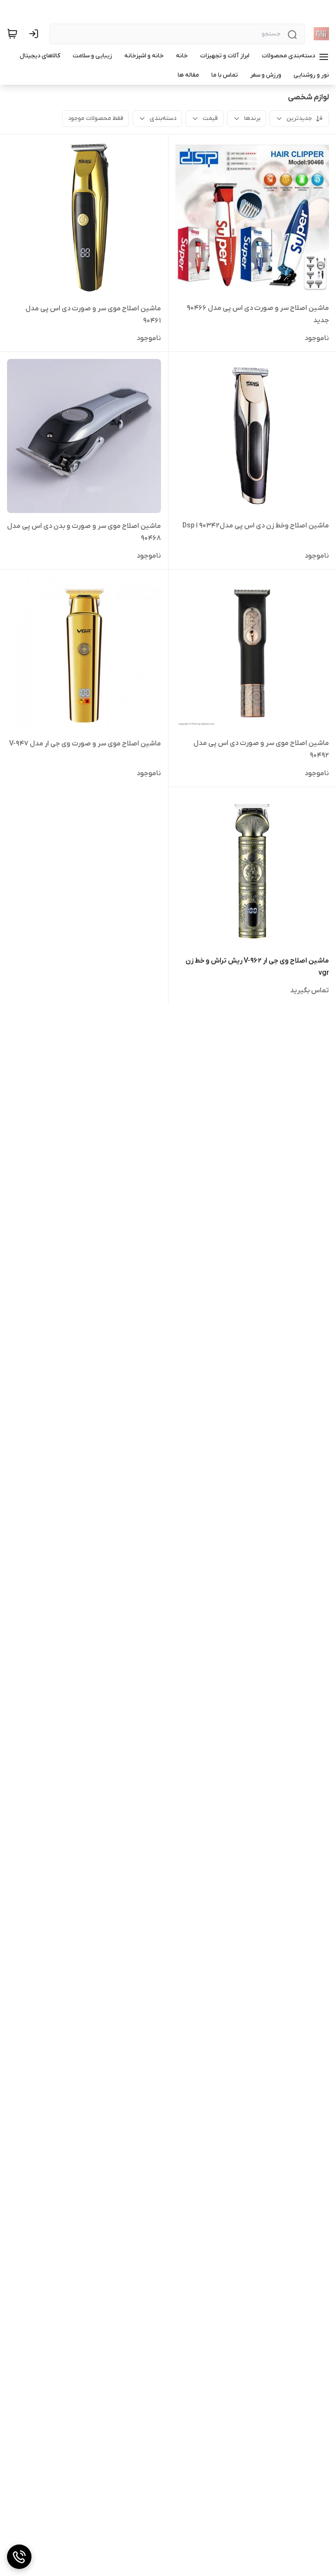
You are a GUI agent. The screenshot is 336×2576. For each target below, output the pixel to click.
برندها (252, 118)
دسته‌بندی (163, 118)
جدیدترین (299, 118)
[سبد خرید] (12, 34)
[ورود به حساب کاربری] (35, 34)
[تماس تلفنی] (19, 2557)
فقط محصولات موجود (96, 118)
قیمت (210, 118)
